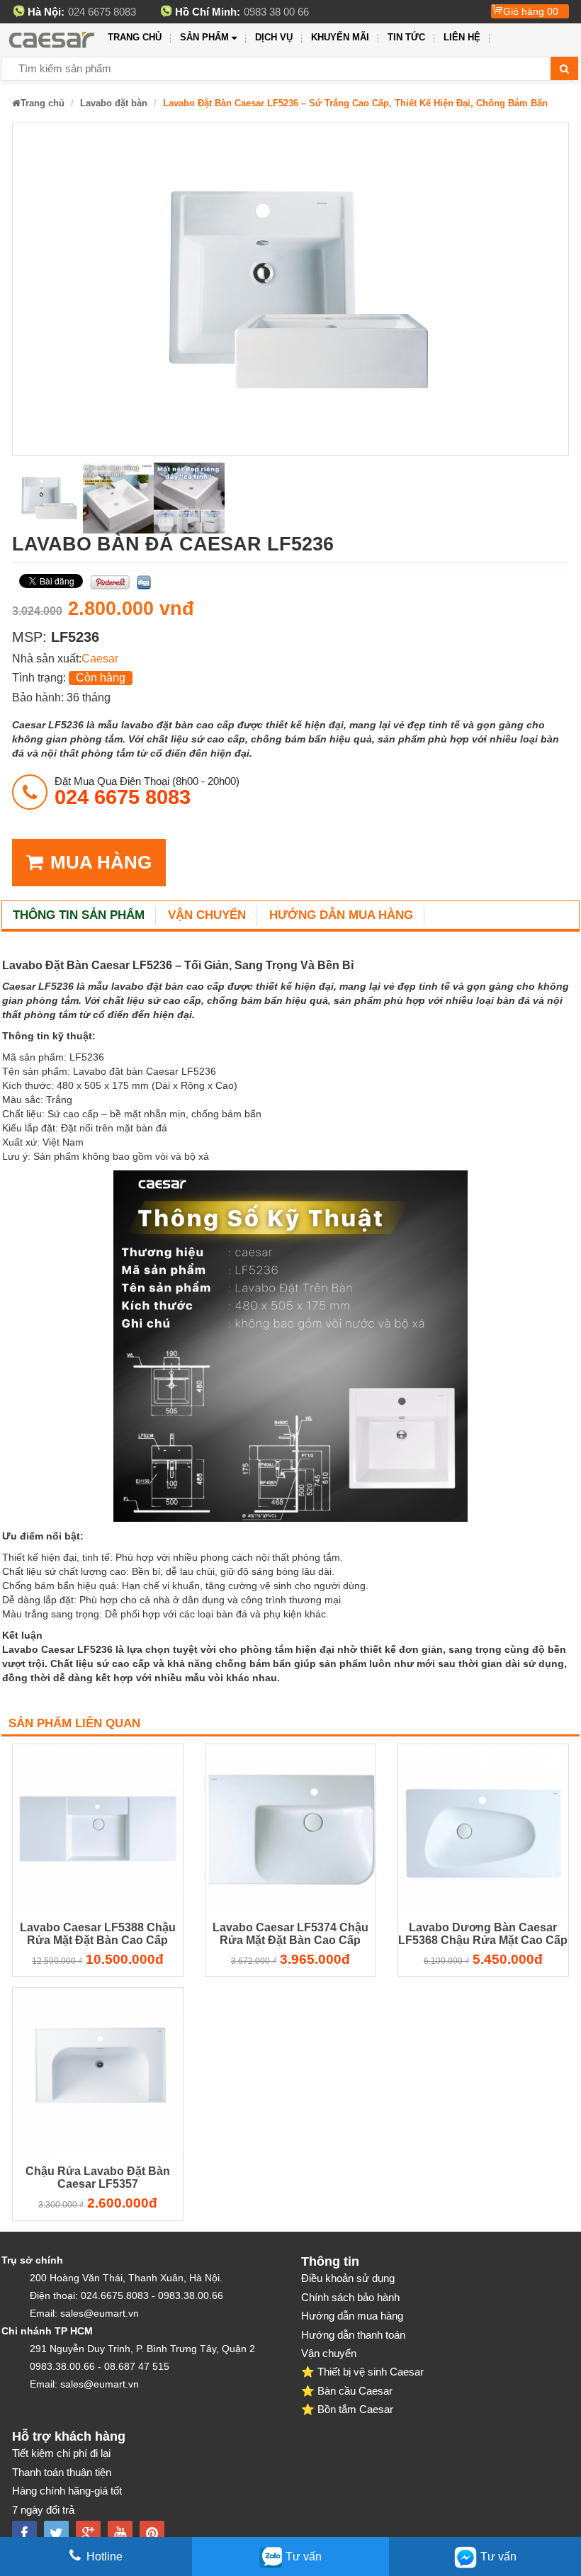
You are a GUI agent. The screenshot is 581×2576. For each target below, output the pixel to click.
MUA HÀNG (101, 862)
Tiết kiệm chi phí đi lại (61, 2453)
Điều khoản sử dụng (348, 2278)
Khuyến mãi (340, 37)
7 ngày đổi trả (43, 2510)
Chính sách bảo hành (350, 2297)
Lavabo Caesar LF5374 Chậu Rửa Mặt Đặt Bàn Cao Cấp (290, 1934)
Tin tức (406, 37)
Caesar (100, 659)
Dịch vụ (274, 37)
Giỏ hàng (531, 11)
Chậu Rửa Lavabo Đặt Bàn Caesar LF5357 (98, 2177)
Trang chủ (135, 37)
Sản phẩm (204, 37)
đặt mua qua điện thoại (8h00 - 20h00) (147, 791)
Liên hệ (462, 37)
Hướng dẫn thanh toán (353, 2335)
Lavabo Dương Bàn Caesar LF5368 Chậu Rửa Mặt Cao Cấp (483, 1934)
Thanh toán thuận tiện (62, 2472)
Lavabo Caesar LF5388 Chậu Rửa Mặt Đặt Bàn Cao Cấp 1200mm (98, 1936)
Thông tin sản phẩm (79, 915)
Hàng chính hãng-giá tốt (67, 2491)
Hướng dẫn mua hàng (341, 915)
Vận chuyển (207, 915)
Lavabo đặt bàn (114, 103)
